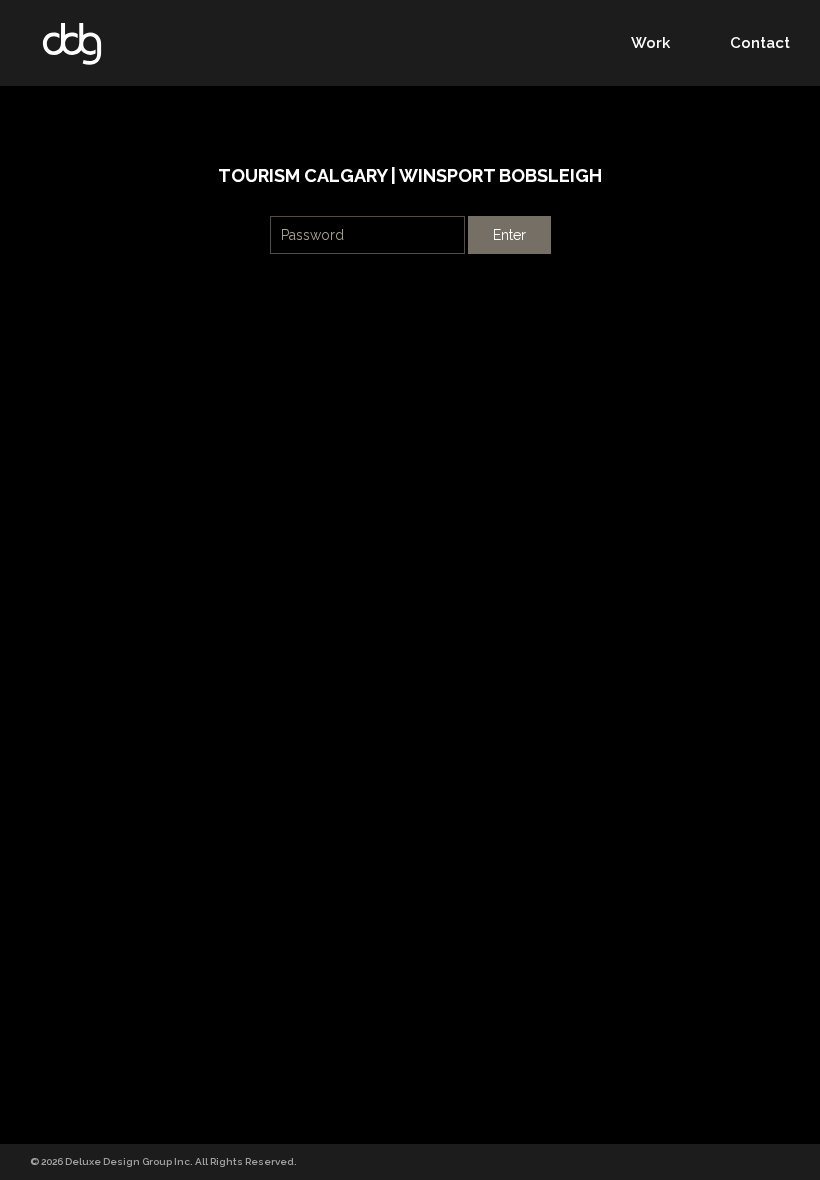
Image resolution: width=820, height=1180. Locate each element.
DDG (72, 43)
